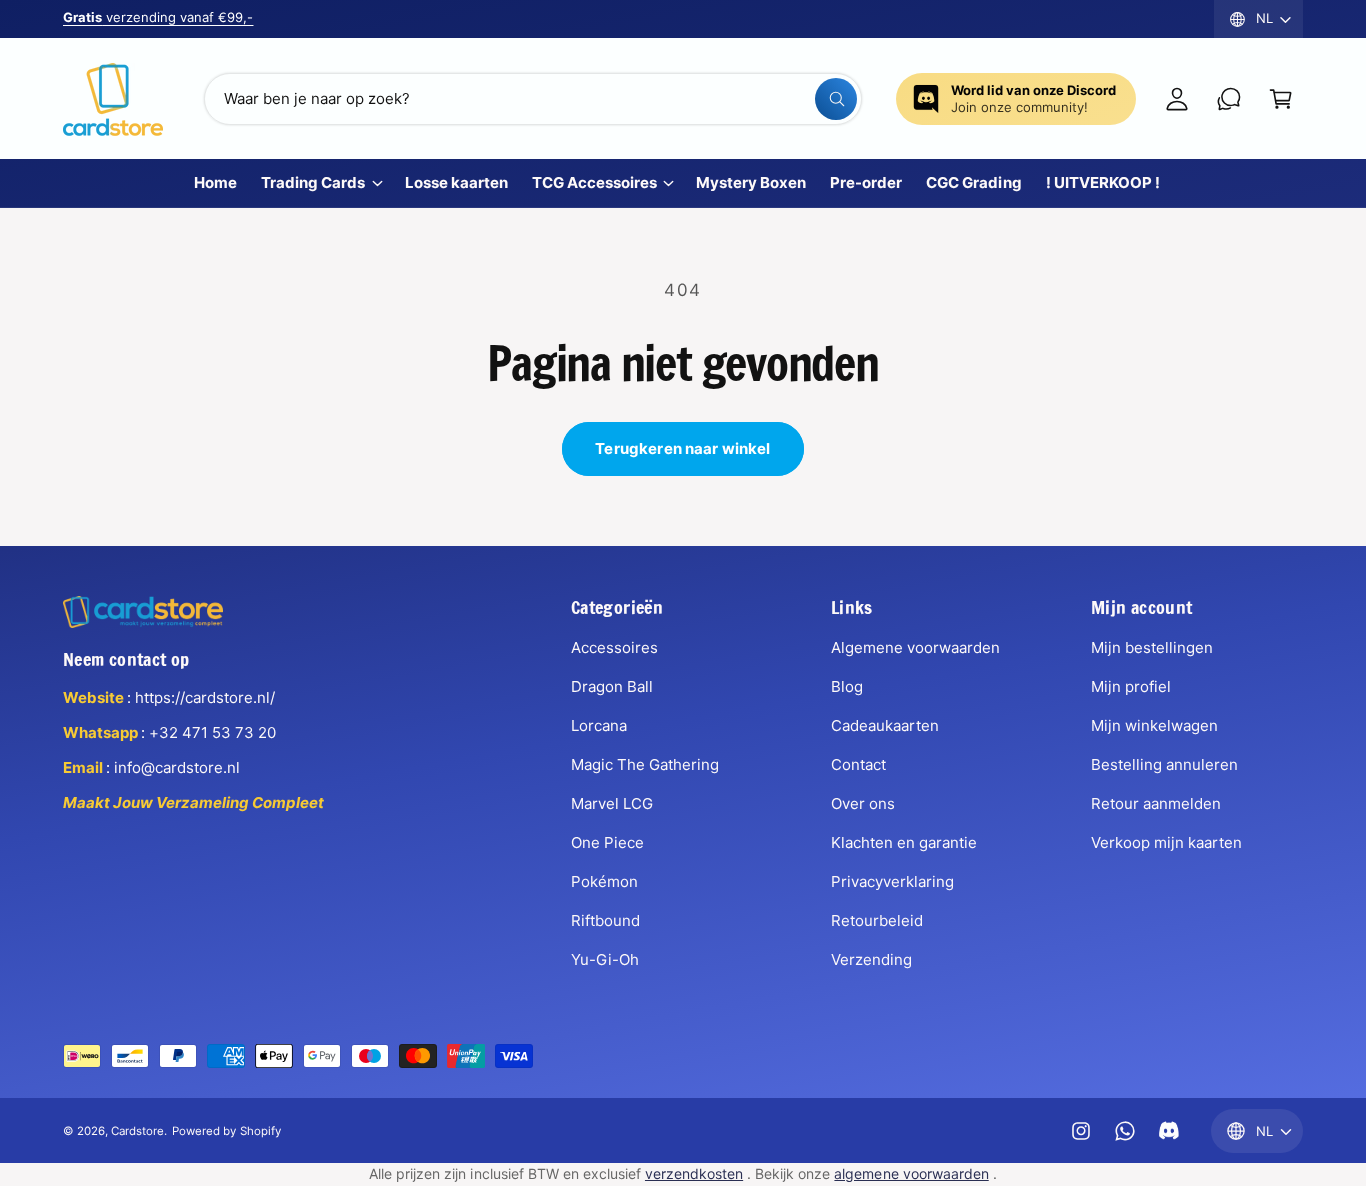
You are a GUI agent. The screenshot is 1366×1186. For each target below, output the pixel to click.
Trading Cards (313, 182)
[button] (1281, 99)
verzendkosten (694, 1173)
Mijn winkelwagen (1154, 725)
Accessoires (614, 647)
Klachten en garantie (904, 842)
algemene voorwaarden (911, 1173)
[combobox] (533, 99)
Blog (847, 686)
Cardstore (137, 1131)
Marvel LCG (612, 803)
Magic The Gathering (645, 764)
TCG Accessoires (594, 182)
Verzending (871, 959)
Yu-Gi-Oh (605, 959)
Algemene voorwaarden (915, 647)
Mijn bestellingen (1152, 647)
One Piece (607, 842)
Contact (858, 764)
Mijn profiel (1131, 686)
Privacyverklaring (892, 881)
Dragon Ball (612, 686)
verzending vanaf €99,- (158, 17)
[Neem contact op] (1229, 99)
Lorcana (599, 725)
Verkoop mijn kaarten (1166, 842)
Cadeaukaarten (885, 725)
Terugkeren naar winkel (682, 448)
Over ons (863, 803)
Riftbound (605, 920)
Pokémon (604, 881)
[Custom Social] (1169, 1131)
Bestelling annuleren (1164, 764)
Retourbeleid (877, 920)
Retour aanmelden (1156, 803)
